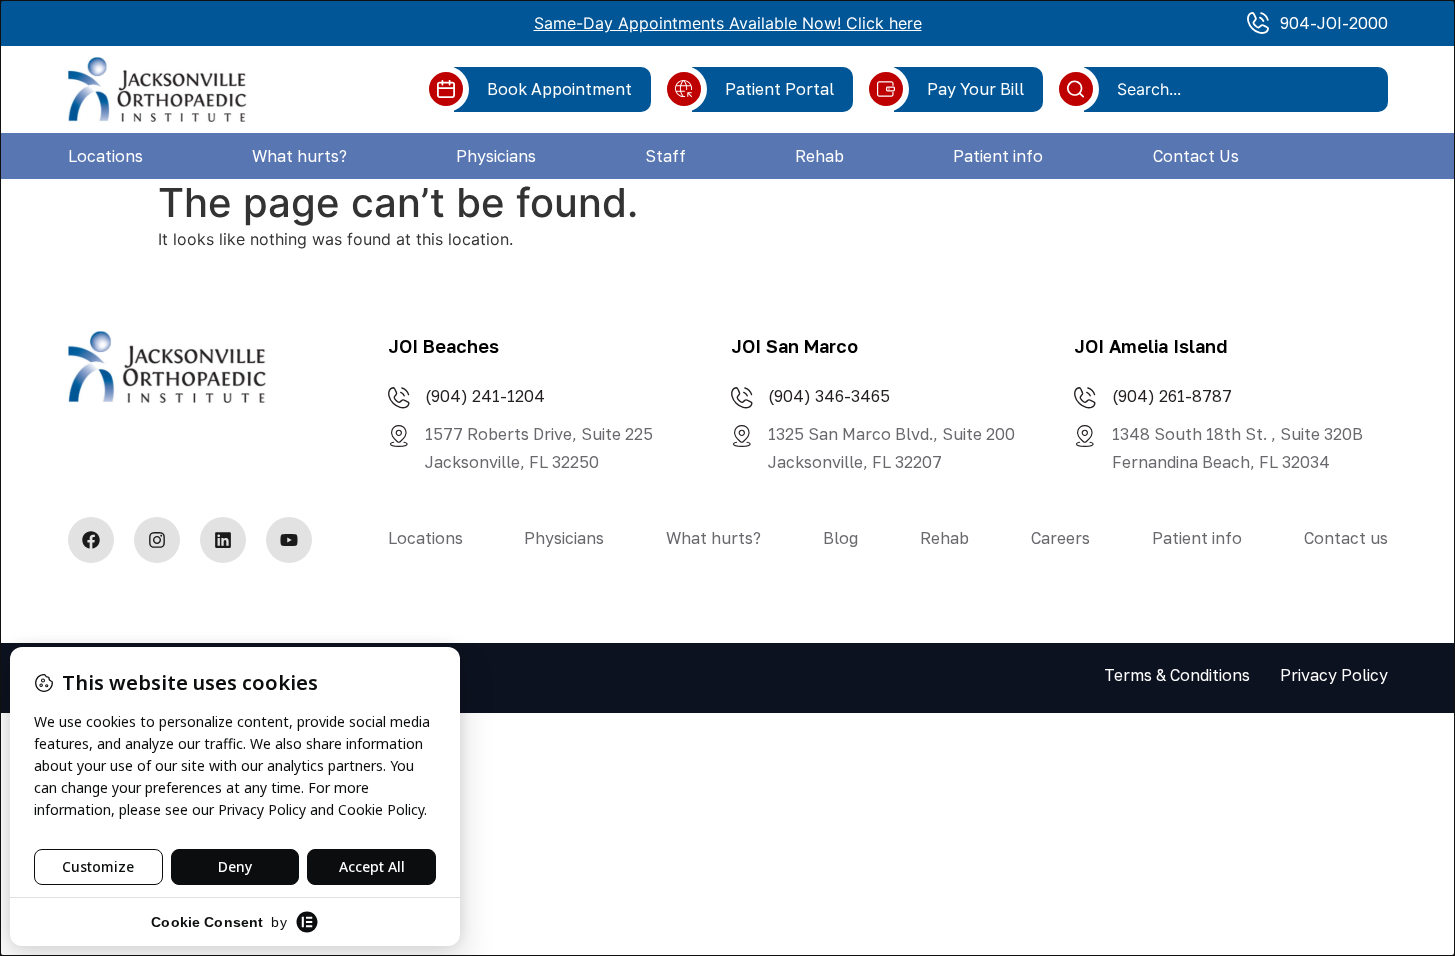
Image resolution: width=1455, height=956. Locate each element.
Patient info (998, 156)
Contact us (1346, 538)
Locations (105, 156)
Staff (665, 156)
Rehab (819, 156)
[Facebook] (91, 540)
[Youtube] (289, 540)
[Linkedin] (223, 540)
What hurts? (299, 156)
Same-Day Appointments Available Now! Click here (728, 23)
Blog (840, 538)
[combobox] (1243, 89)
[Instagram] (157, 540)
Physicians (496, 156)
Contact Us (1196, 156)
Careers (1060, 538)
